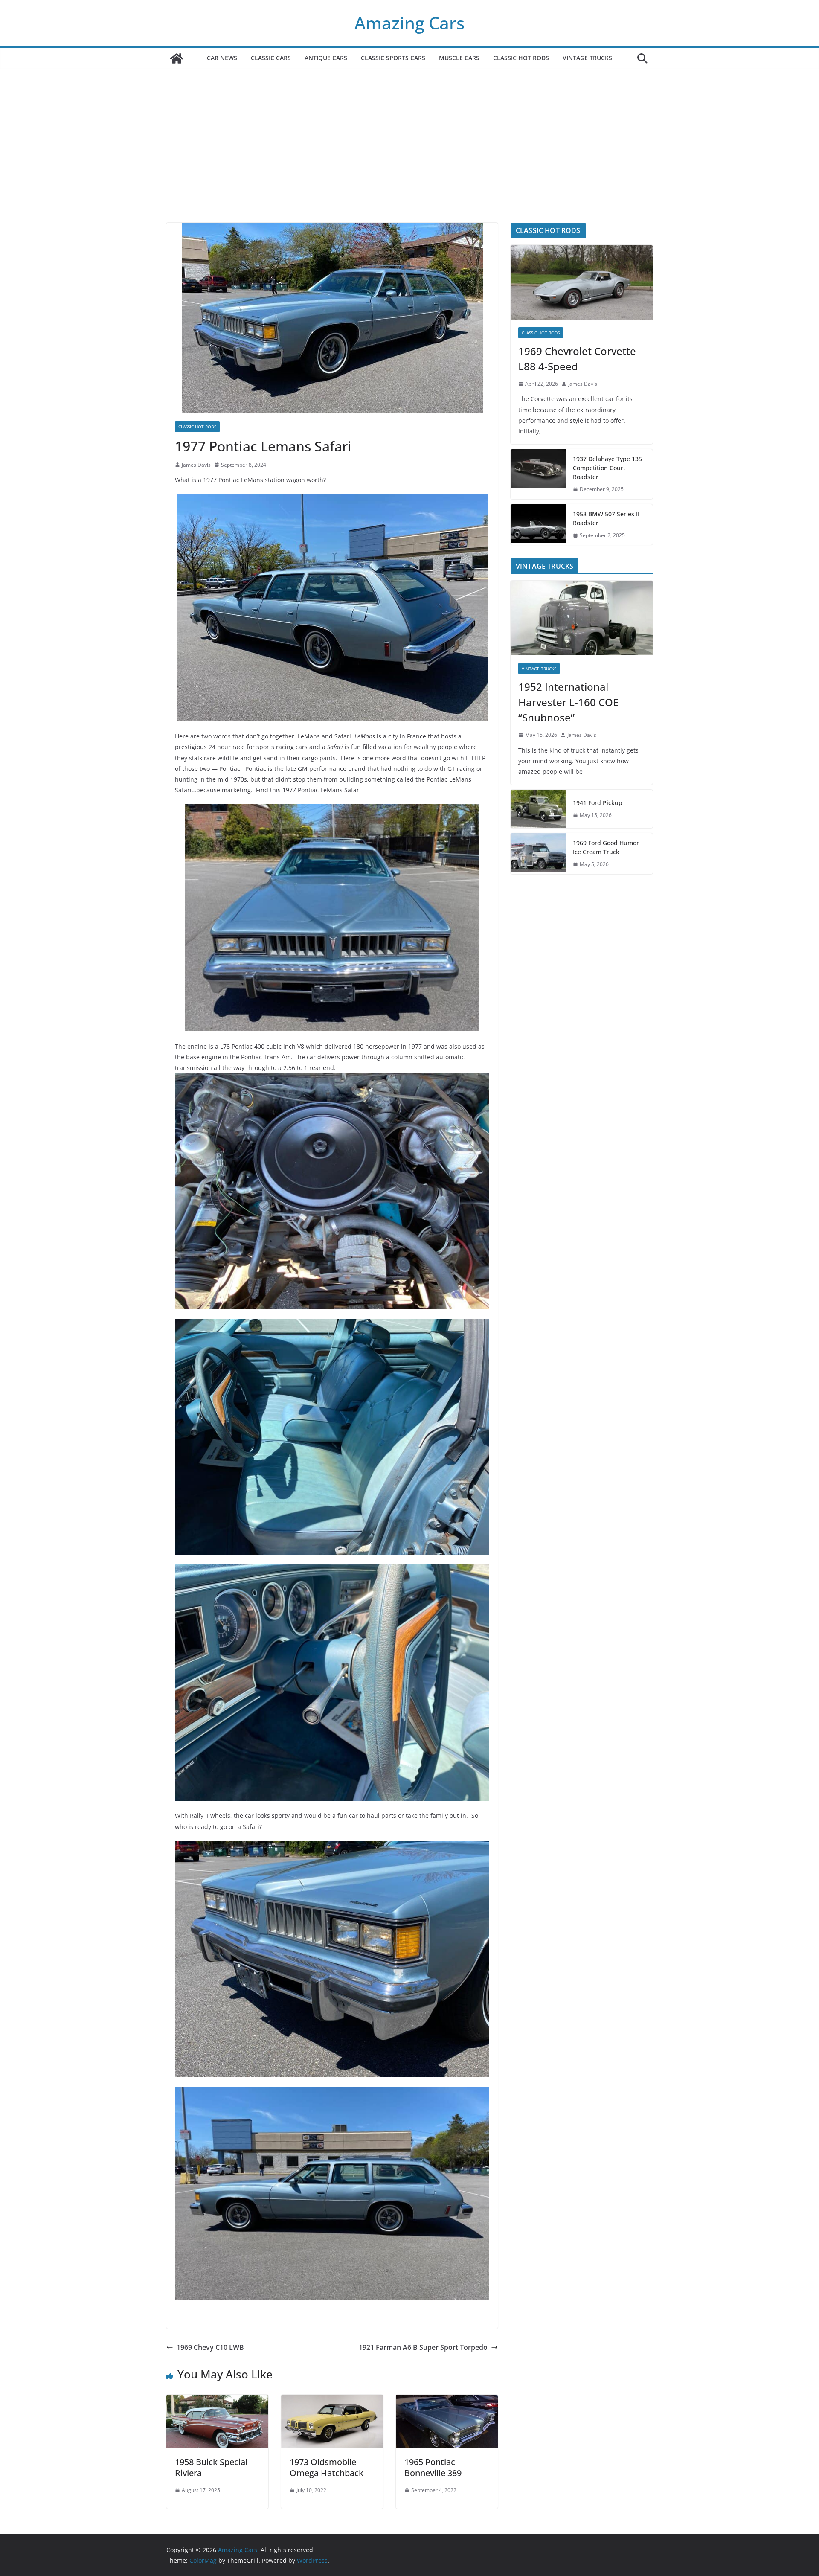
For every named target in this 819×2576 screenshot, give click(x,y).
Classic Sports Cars (393, 58)
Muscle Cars (459, 58)
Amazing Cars (409, 23)
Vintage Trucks (587, 58)
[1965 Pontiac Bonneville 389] (447, 2401)
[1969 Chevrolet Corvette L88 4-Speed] (582, 282)
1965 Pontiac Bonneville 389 (433, 2467)
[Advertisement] (409, 159)
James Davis (196, 465)
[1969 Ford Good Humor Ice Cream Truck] (538, 854)
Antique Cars (326, 58)
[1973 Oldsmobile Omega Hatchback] (332, 2401)
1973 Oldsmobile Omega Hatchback (327, 2467)
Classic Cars (271, 58)
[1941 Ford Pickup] (538, 809)
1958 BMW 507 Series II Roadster (606, 518)
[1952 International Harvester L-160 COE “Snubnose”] (582, 618)
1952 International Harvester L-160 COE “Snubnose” (568, 702)
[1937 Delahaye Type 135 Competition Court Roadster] (538, 474)
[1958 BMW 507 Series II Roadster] (538, 525)
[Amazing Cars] (177, 58)
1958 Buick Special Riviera (211, 2467)
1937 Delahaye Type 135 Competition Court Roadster (607, 468)
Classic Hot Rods (521, 58)
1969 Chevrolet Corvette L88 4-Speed (577, 359)
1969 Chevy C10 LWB (210, 2347)
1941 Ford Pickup (598, 803)
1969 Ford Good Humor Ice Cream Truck (606, 847)
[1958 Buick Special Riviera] (217, 2401)
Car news (222, 58)
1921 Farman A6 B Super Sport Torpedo (423, 2347)
